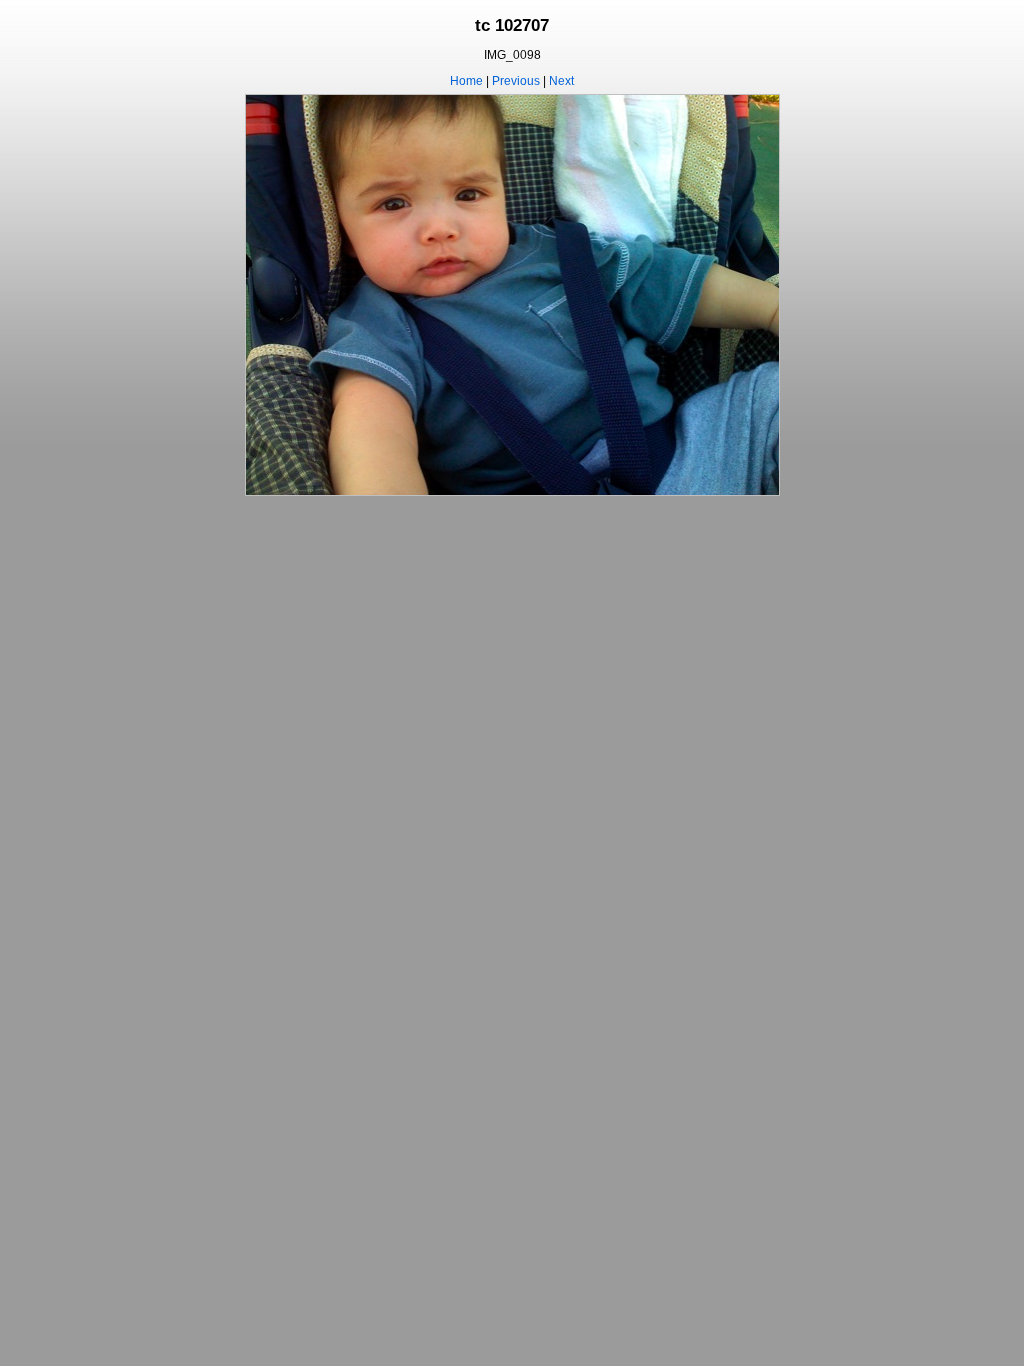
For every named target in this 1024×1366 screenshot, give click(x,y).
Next (561, 81)
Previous (516, 81)
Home (466, 81)
